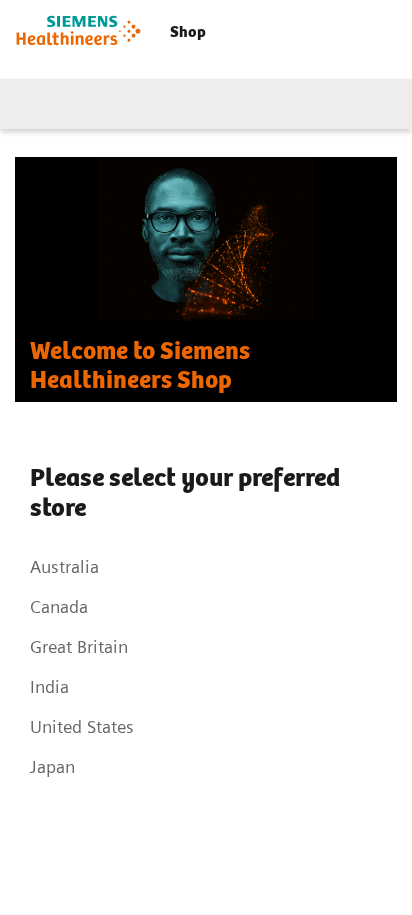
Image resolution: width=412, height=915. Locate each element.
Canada (59, 606)
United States (82, 726)
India (49, 686)
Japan (52, 766)
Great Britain (79, 646)
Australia (64, 566)
